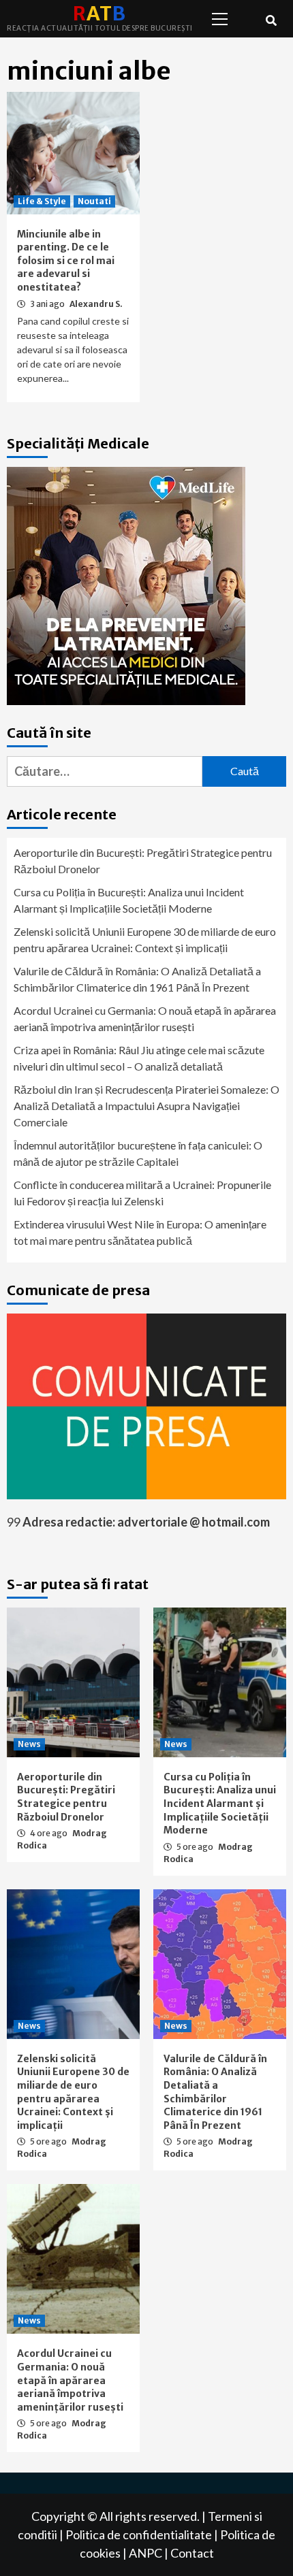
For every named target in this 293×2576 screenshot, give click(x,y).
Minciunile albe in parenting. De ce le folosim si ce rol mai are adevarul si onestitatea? (66, 261)
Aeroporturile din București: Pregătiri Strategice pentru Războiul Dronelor (143, 861)
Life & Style (42, 201)
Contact (192, 2553)
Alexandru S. (96, 304)
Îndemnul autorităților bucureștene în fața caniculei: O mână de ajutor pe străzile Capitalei (138, 1153)
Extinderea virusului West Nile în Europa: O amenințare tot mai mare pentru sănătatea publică (140, 1232)
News (29, 1744)
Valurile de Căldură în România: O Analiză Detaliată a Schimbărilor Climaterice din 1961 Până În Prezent (137, 979)
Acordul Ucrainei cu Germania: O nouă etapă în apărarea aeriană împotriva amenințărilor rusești (145, 1018)
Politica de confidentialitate (139, 2534)
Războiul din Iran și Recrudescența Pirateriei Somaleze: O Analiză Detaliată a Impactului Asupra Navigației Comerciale (146, 1106)
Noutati (94, 201)
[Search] (271, 20)
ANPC (145, 2553)
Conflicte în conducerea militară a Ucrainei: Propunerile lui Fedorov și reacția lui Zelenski (142, 1193)
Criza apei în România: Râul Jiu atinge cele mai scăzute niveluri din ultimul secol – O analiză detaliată (139, 1058)
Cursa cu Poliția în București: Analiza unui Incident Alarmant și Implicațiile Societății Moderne (129, 900)
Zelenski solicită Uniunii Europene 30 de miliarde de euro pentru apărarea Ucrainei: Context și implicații (145, 940)
